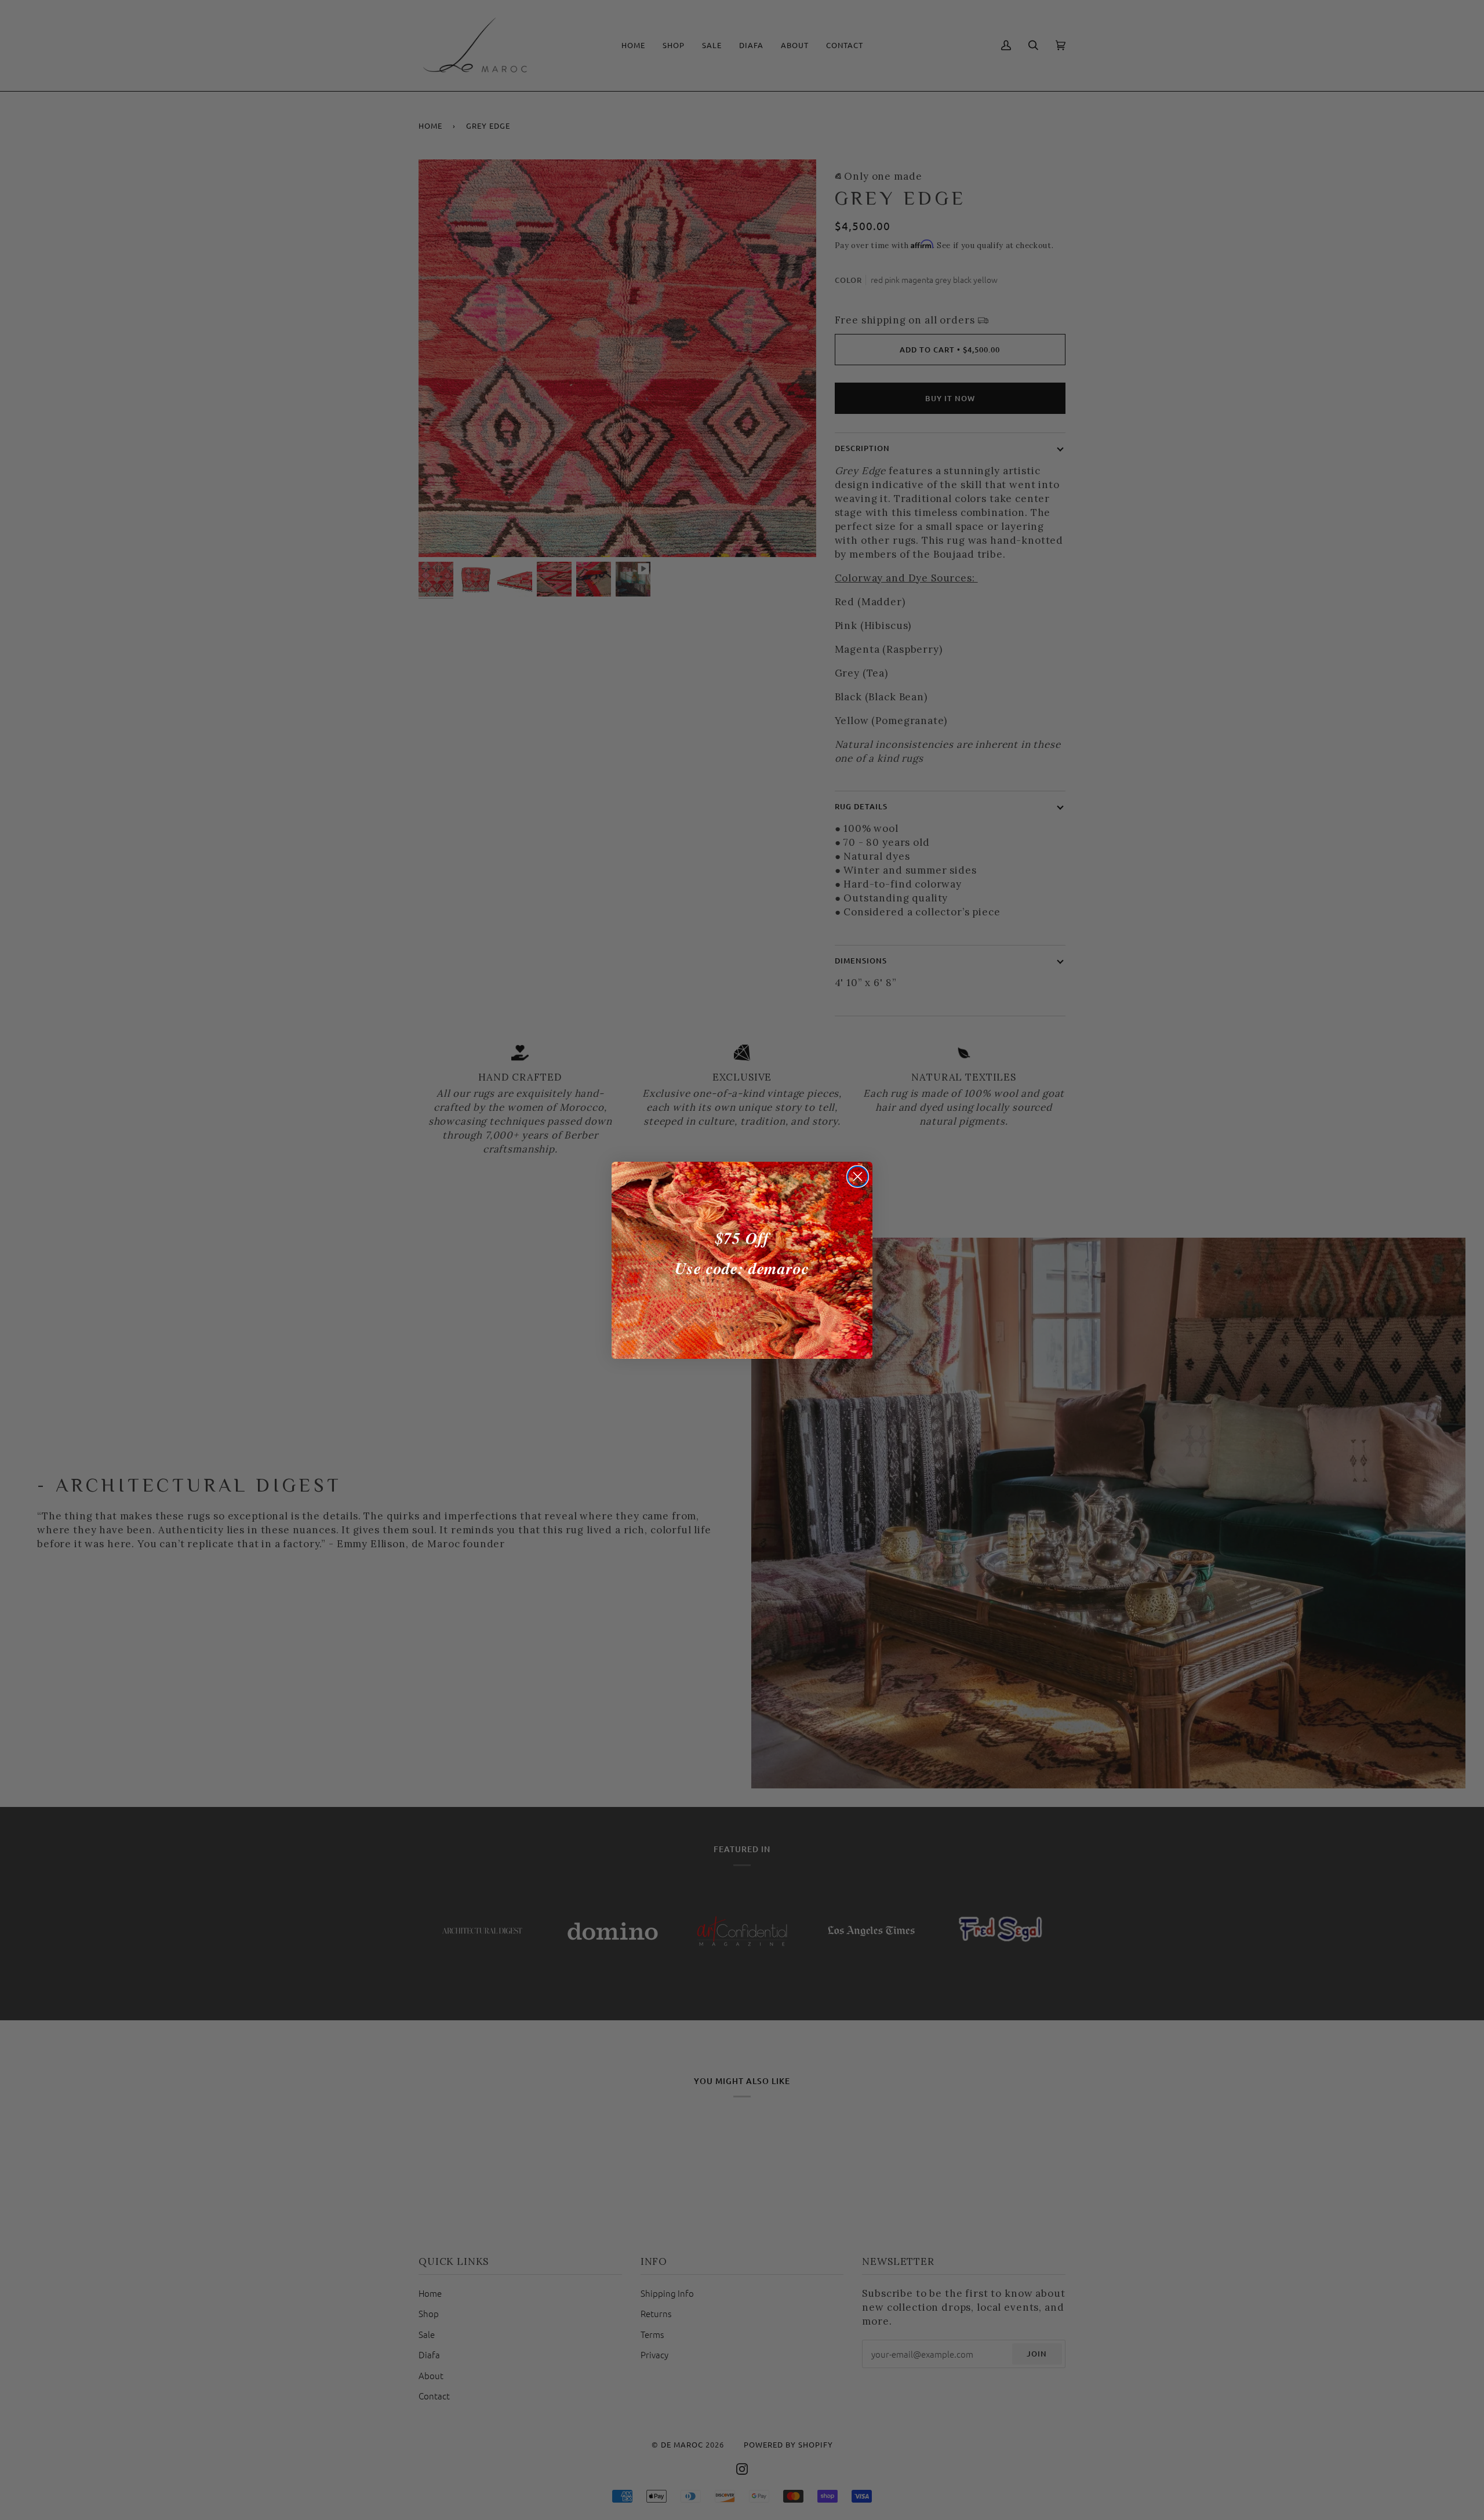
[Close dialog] (858, 1177)
